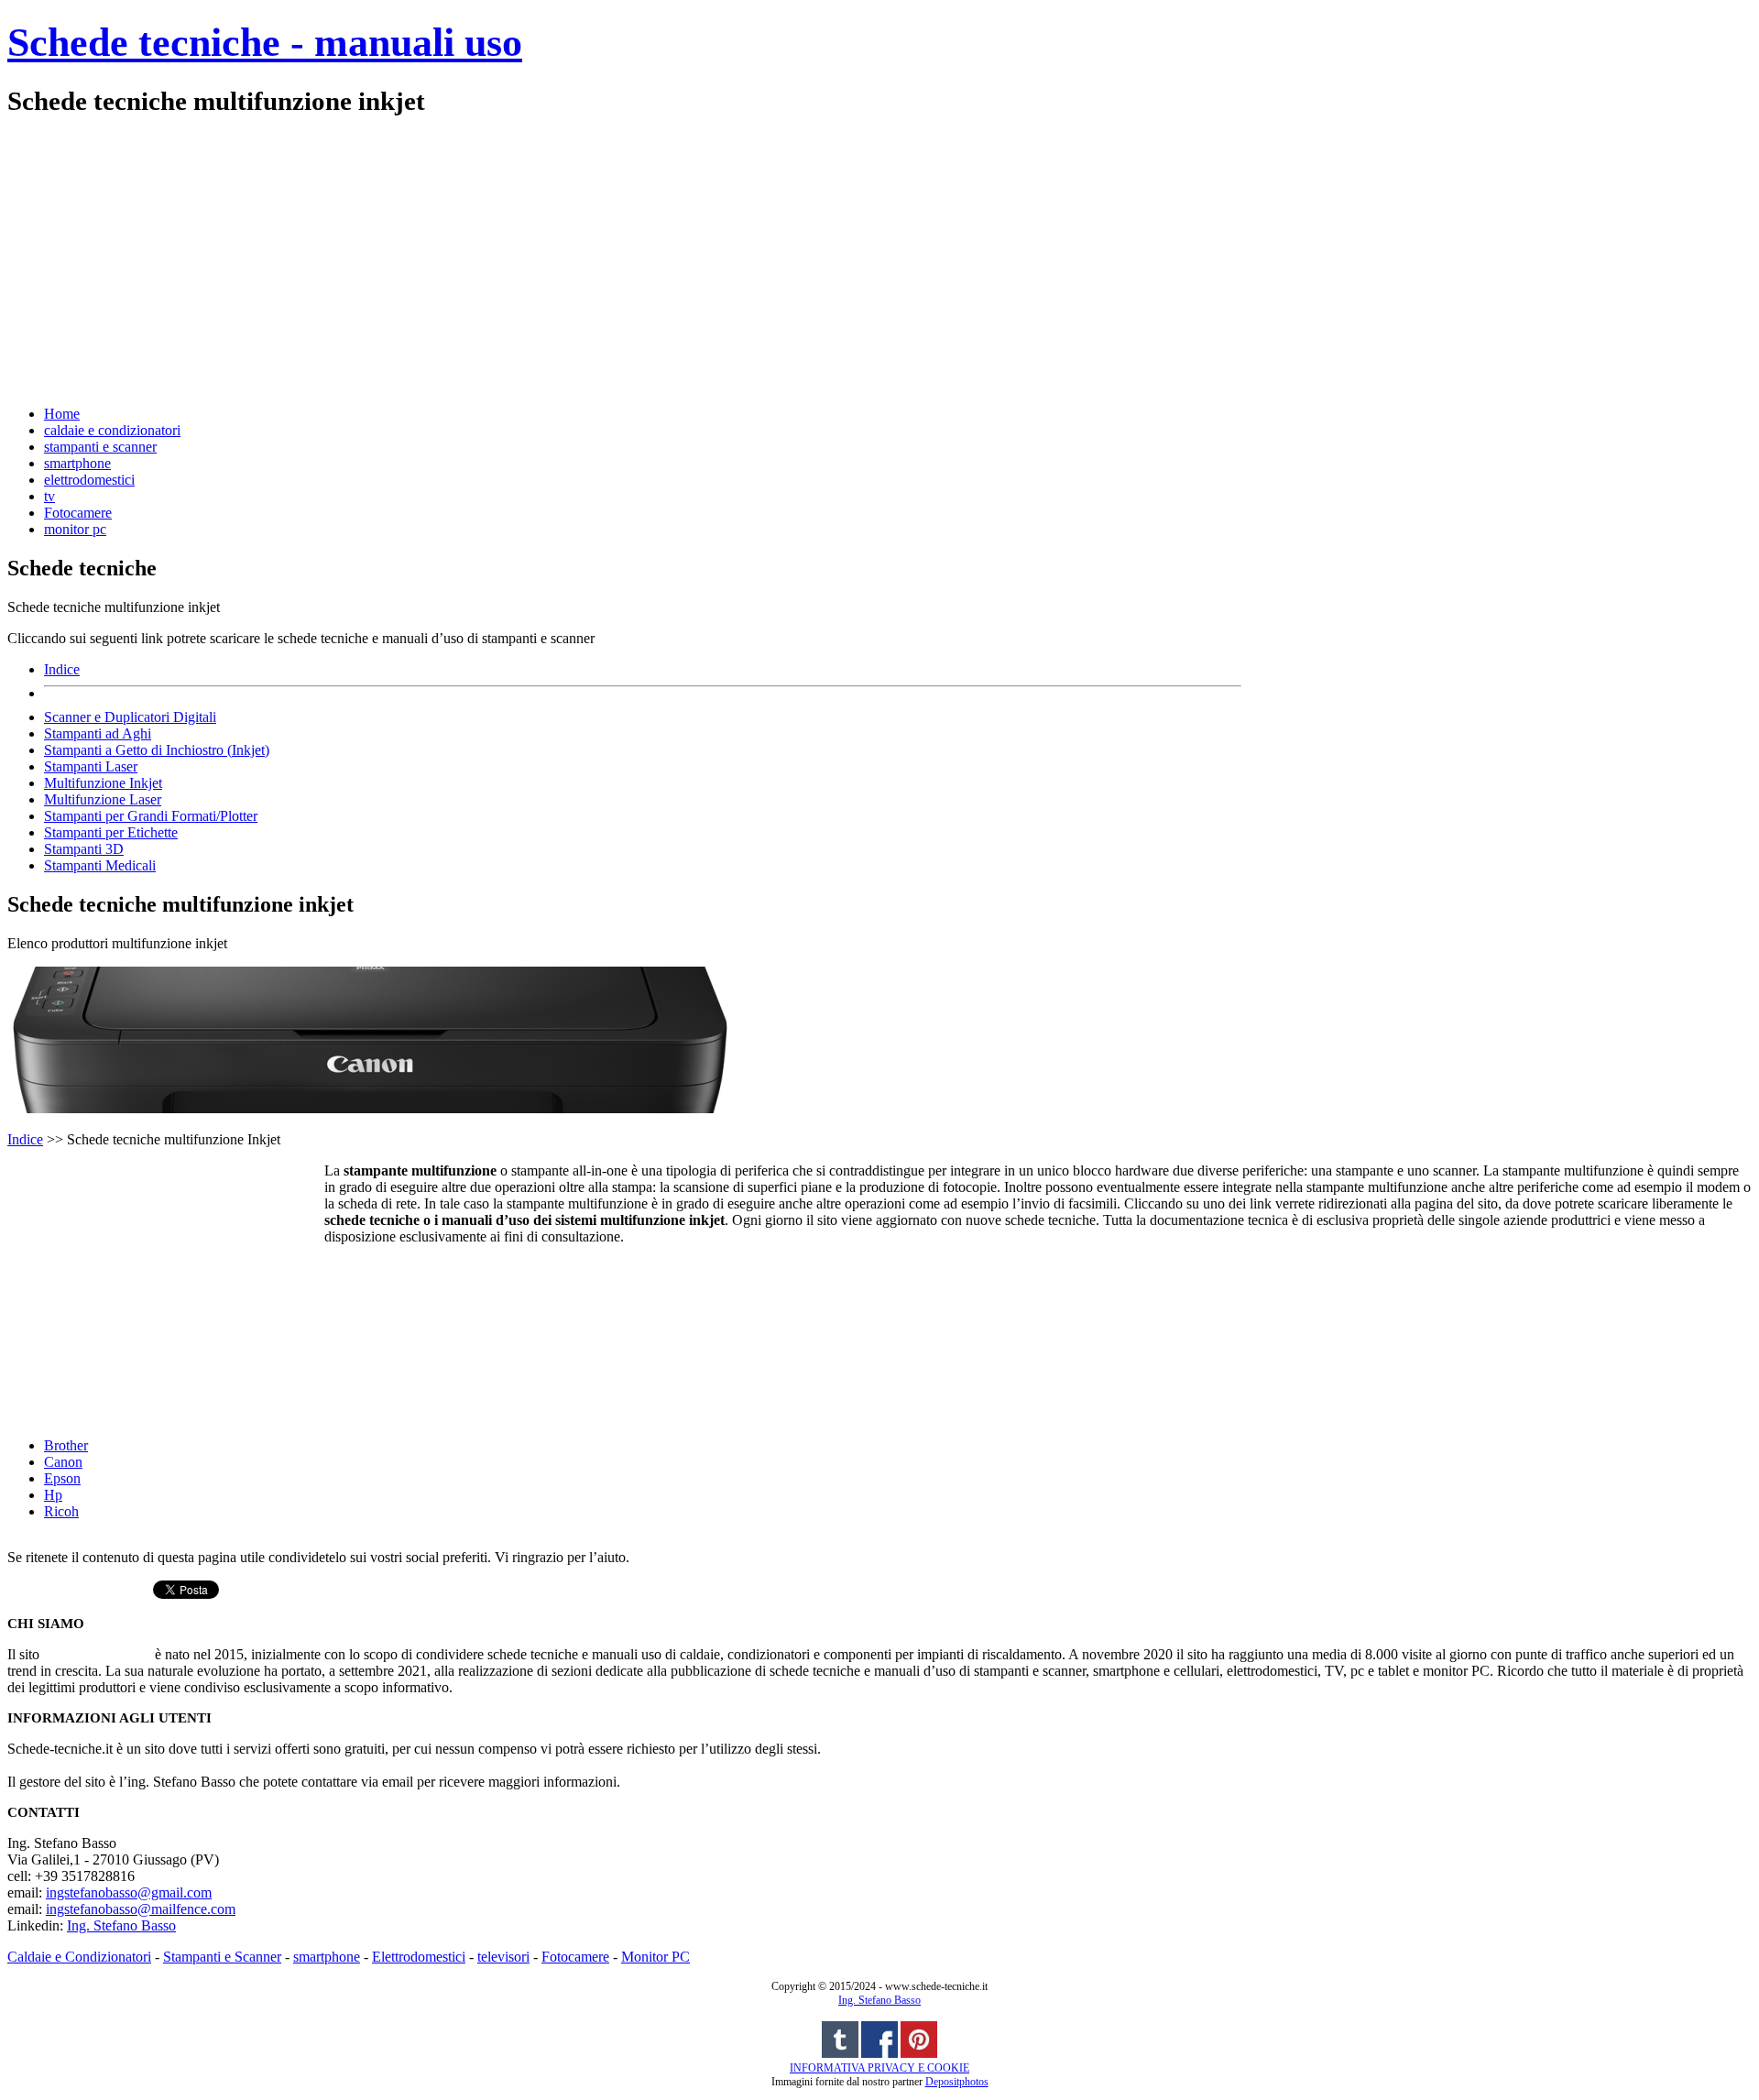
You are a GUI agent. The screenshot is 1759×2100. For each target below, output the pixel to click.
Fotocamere (78, 513)
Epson (62, 1478)
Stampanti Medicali (100, 865)
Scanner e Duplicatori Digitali (130, 717)
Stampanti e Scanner (222, 1957)
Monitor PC (656, 1957)
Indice (62, 669)
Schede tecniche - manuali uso (265, 43)
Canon (63, 1462)
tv (49, 496)
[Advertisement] (557, 259)
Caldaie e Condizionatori (79, 1957)
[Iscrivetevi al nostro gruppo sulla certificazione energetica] (879, 2054)
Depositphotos (957, 2082)
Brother (66, 1445)
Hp (53, 1495)
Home (62, 414)
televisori (503, 1957)
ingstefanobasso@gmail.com (129, 1892)
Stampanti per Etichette (111, 832)
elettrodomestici (89, 480)
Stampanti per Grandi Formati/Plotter (151, 816)
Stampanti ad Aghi (98, 733)
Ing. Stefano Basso (121, 1925)
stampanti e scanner (100, 447)
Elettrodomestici (419, 1957)
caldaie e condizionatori (112, 430)
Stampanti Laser (91, 766)
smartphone (77, 463)
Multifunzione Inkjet (103, 783)
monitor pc (75, 529)
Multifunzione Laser (103, 799)
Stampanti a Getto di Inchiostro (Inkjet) (157, 750)
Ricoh (61, 1511)
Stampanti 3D (84, 849)
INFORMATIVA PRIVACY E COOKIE (879, 2068)
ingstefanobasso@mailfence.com (141, 1909)
